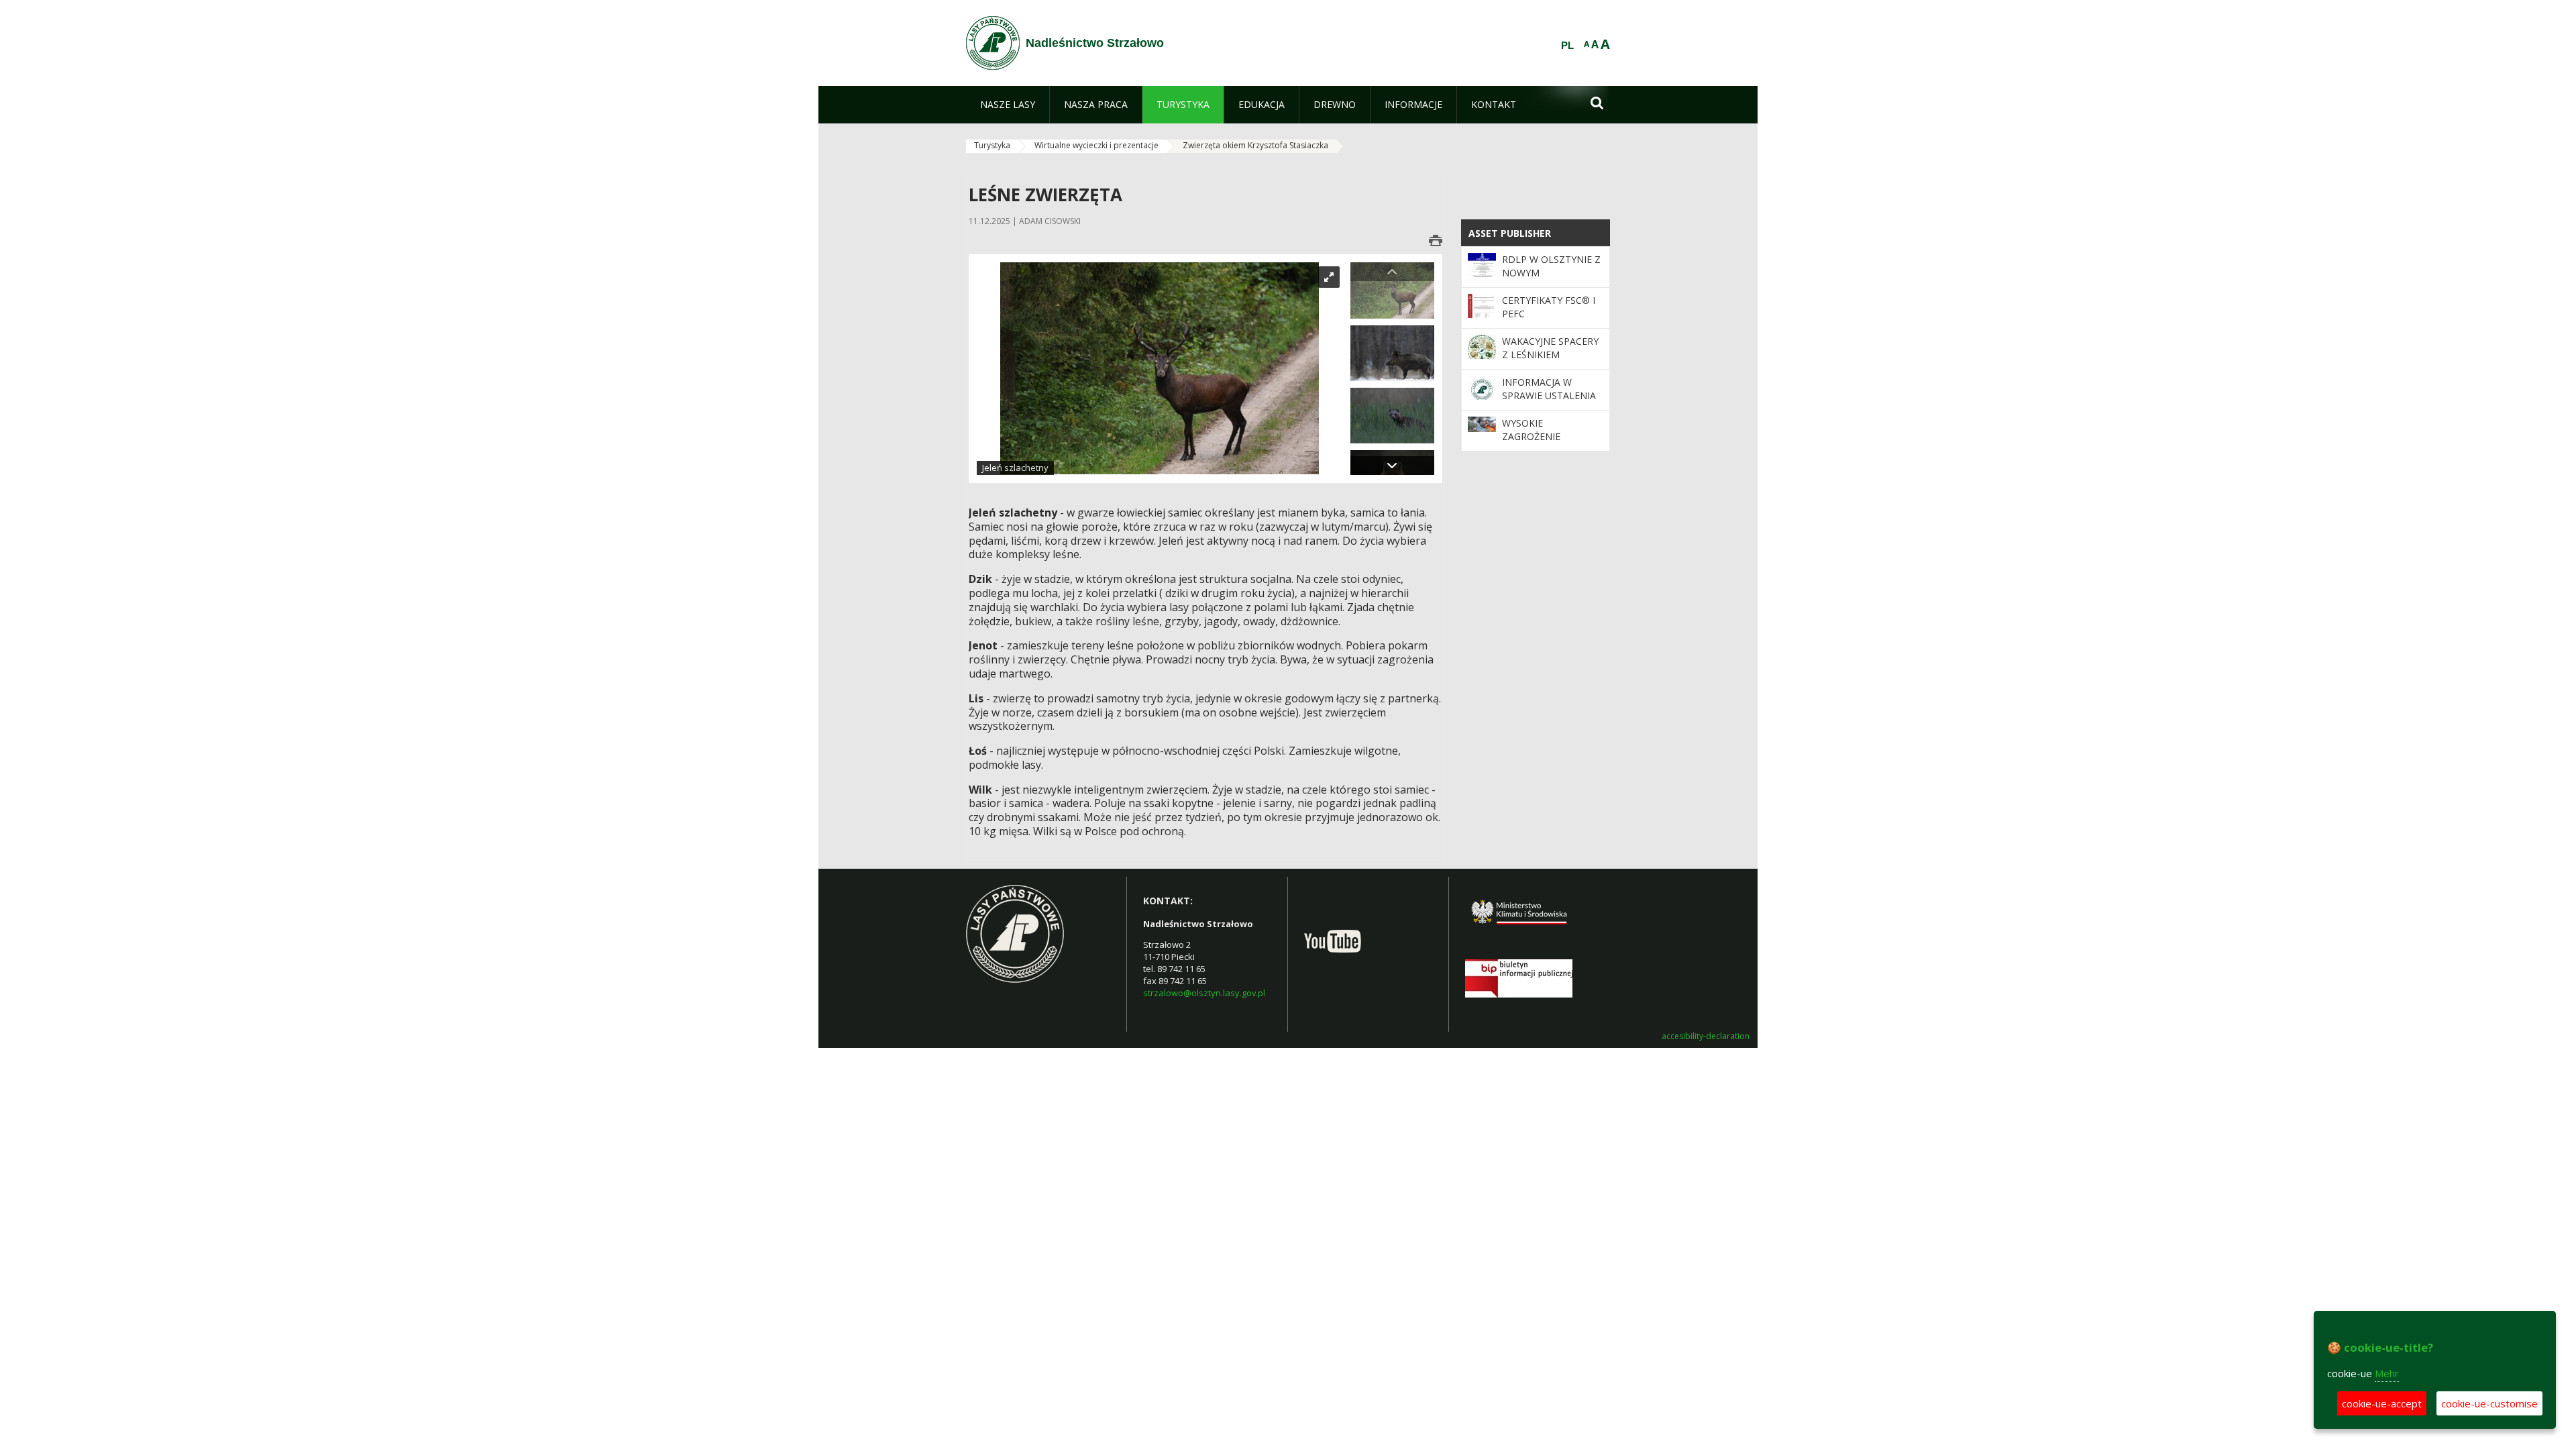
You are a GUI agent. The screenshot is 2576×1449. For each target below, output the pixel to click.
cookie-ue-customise (2489, 1403)
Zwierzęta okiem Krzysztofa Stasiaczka (1255, 145)
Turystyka (992, 145)
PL (1567, 46)
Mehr (2387, 1373)
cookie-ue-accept (2382, 1403)
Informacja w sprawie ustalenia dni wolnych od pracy (1549, 402)
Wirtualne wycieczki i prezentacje (1096, 145)
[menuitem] (1008, 105)
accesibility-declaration (1706, 1036)
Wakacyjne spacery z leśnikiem (1550, 348)
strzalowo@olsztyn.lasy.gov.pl (1204, 993)
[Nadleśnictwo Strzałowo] (993, 43)
